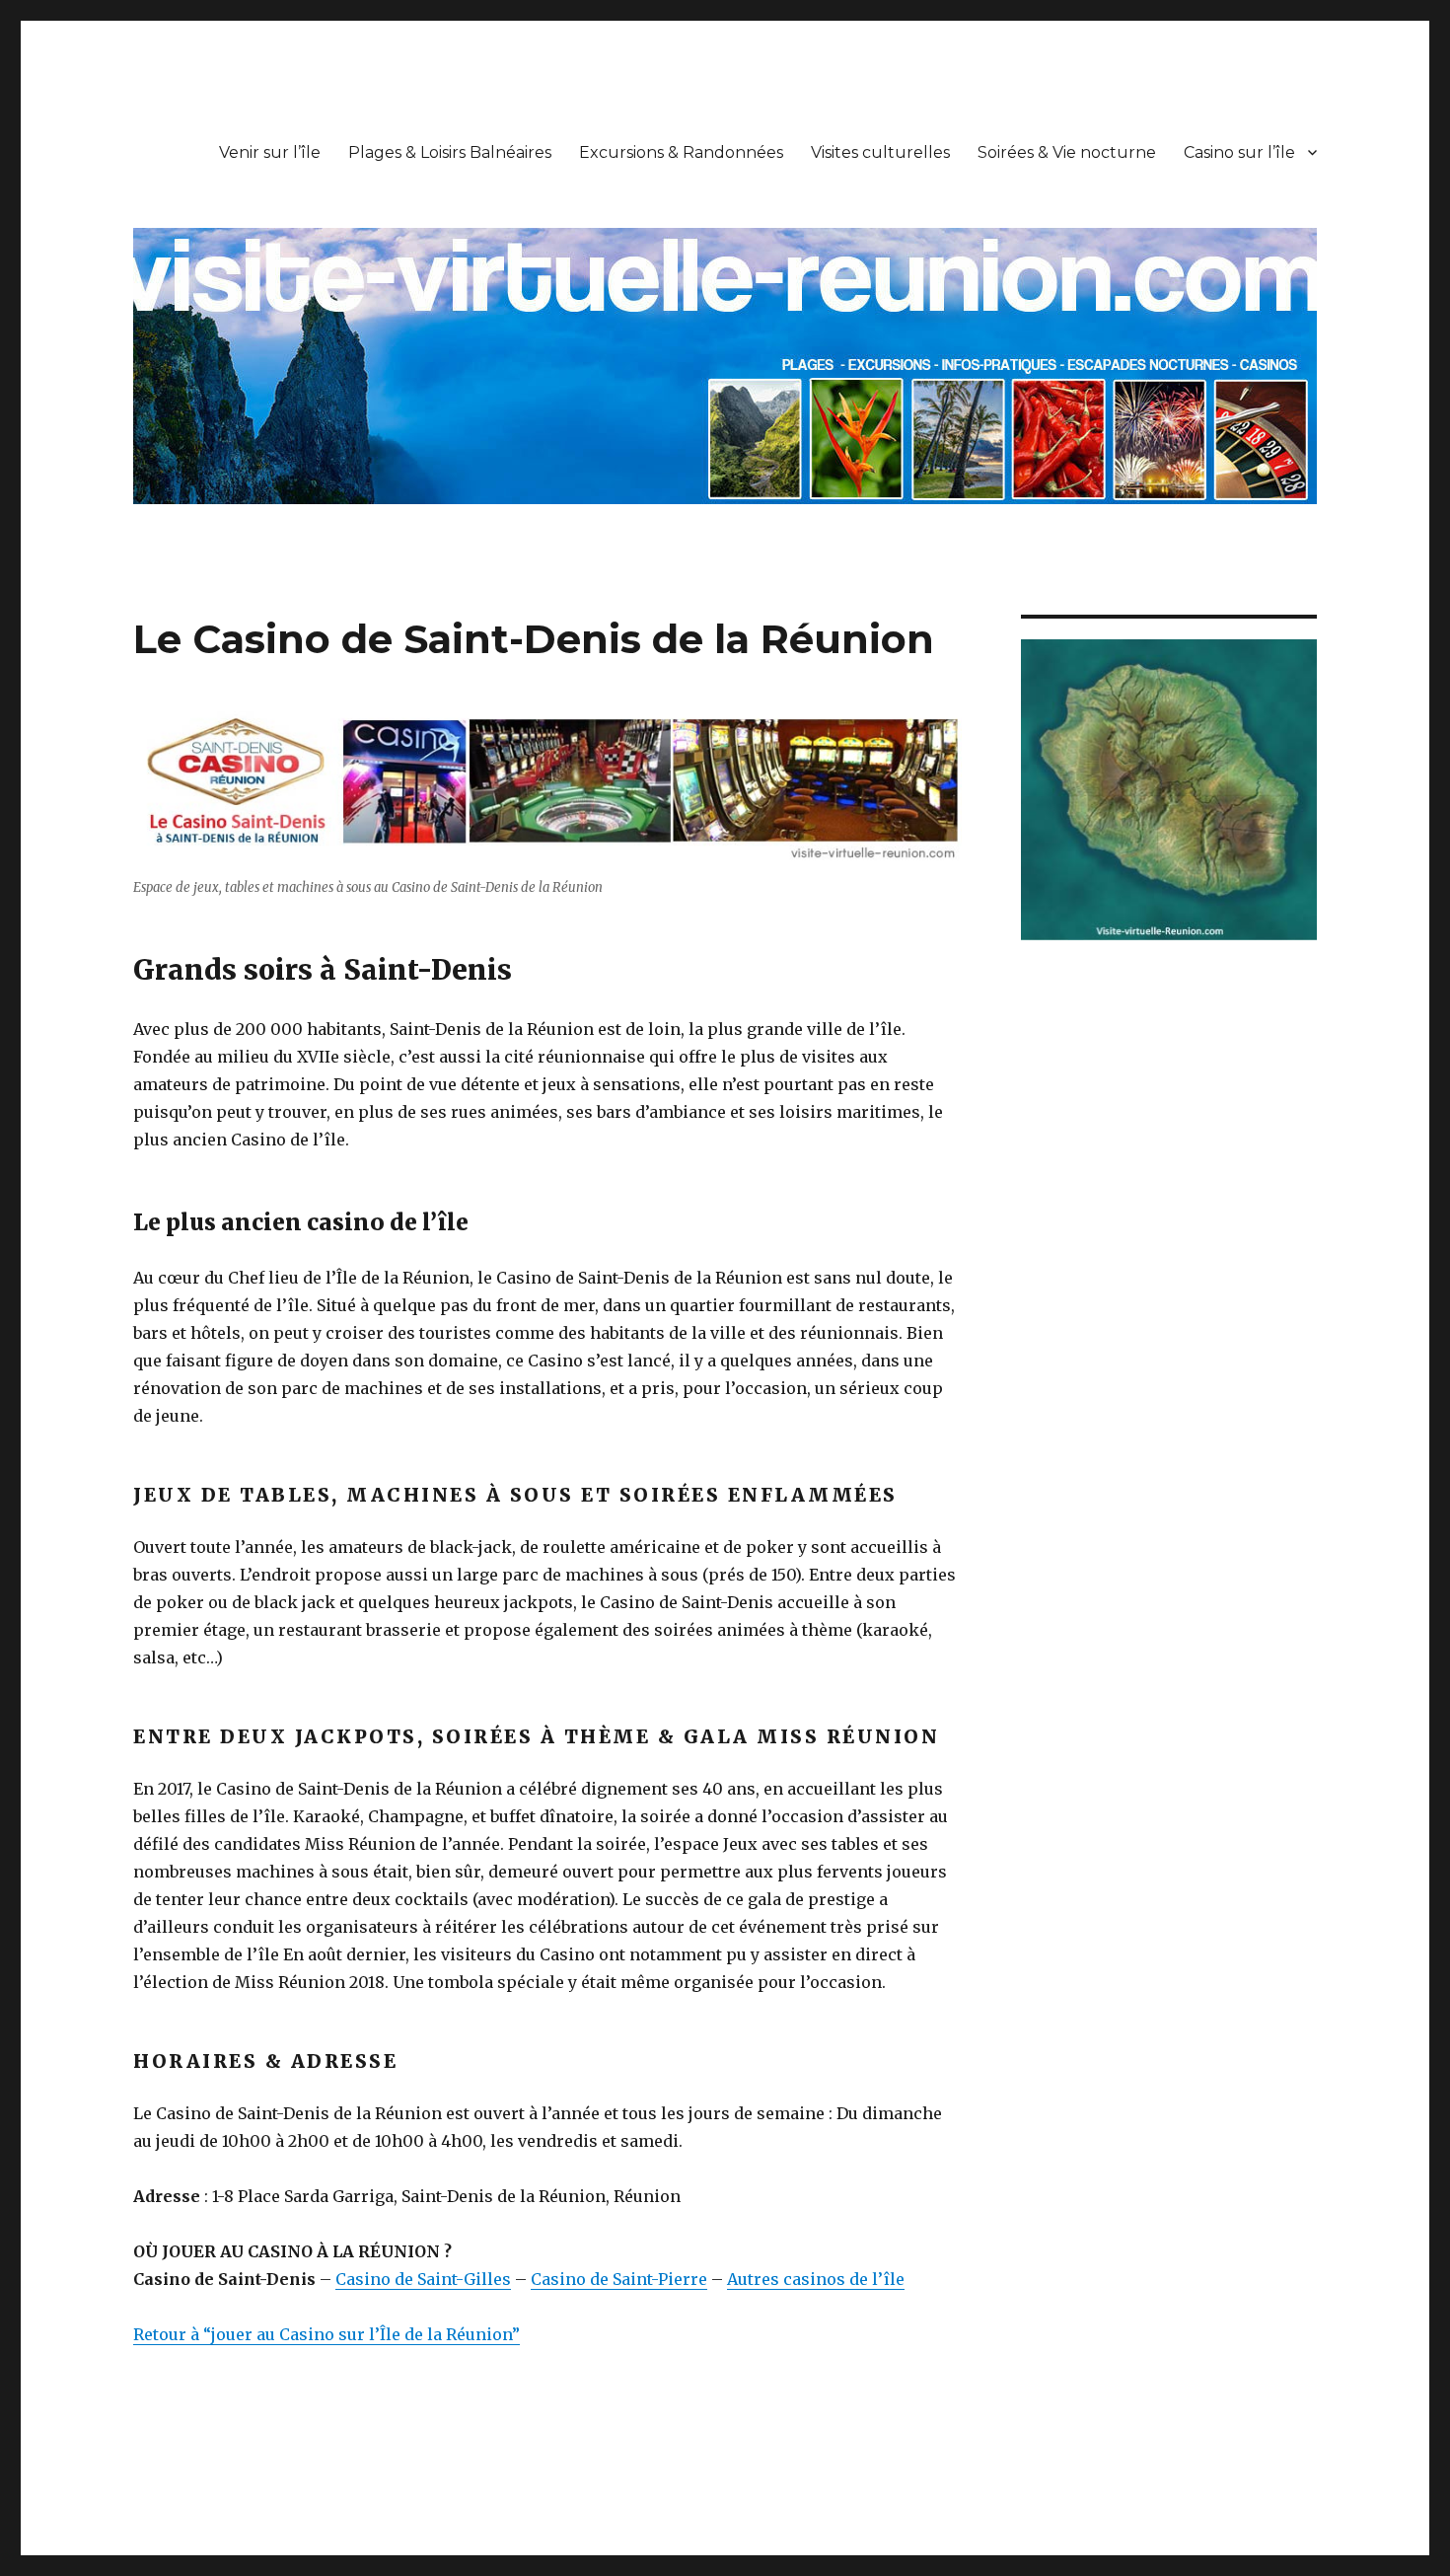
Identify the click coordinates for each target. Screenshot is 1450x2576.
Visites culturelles (880, 152)
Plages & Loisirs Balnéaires (450, 152)
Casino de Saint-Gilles (423, 2279)
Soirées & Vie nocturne (1067, 152)
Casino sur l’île (1239, 152)
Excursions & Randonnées (681, 152)
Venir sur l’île (270, 152)
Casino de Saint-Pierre (619, 2279)
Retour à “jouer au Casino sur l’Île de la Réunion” (326, 2334)
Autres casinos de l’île (816, 2279)
